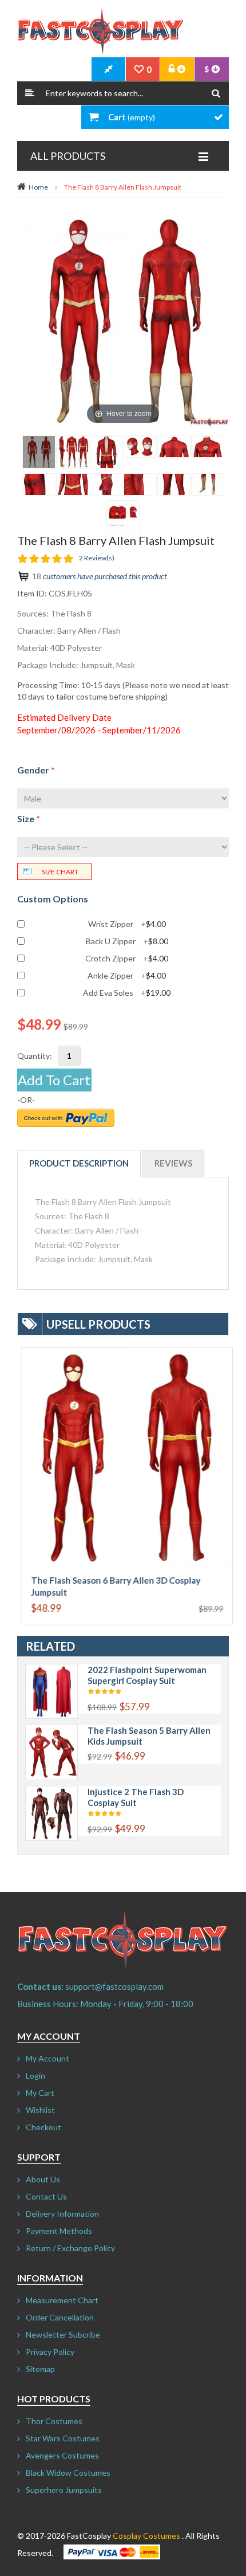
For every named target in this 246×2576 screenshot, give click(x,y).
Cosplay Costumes (146, 2536)
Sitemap (40, 2369)
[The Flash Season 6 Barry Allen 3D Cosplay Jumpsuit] (123, 1353)
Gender (36, 770)
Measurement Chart (62, 2300)
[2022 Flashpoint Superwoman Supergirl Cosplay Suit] (51, 1670)
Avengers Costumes (62, 2455)
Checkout (43, 2127)
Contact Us (46, 2196)
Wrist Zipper (127, 924)
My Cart (40, 2093)
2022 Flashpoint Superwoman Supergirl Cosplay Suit (147, 1675)
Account (177, 69)
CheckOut (109, 69)
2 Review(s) (97, 558)
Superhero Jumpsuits (64, 2490)
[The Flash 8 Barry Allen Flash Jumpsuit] (39, 452)
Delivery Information (62, 2214)
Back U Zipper (127, 941)
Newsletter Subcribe (63, 2334)
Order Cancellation (60, 2317)
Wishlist (40, 2110)
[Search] (216, 93)
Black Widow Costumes (68, 2473)
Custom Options (53, 899)
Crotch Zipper (127, 959)
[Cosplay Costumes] (100, 32)
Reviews (173, 1163)
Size (29, 818)
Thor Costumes (54, 2421)
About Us (43, 2179)
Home (38, 187)
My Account (47, 2058)
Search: (30, 93)
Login (35, 2076)
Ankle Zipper (127, 976)
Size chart (60, 872)
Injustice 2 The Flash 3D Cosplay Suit (136, 1797)
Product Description (79, 1163)
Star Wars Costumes (63, 2438)
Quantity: (35, 1056)
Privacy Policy (50, 2352)
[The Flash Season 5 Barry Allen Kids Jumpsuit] (51, 1731)
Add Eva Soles (127, 993)
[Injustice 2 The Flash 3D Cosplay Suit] (51, 1792)
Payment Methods (59, 2231)
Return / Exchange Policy (70, 2248)
